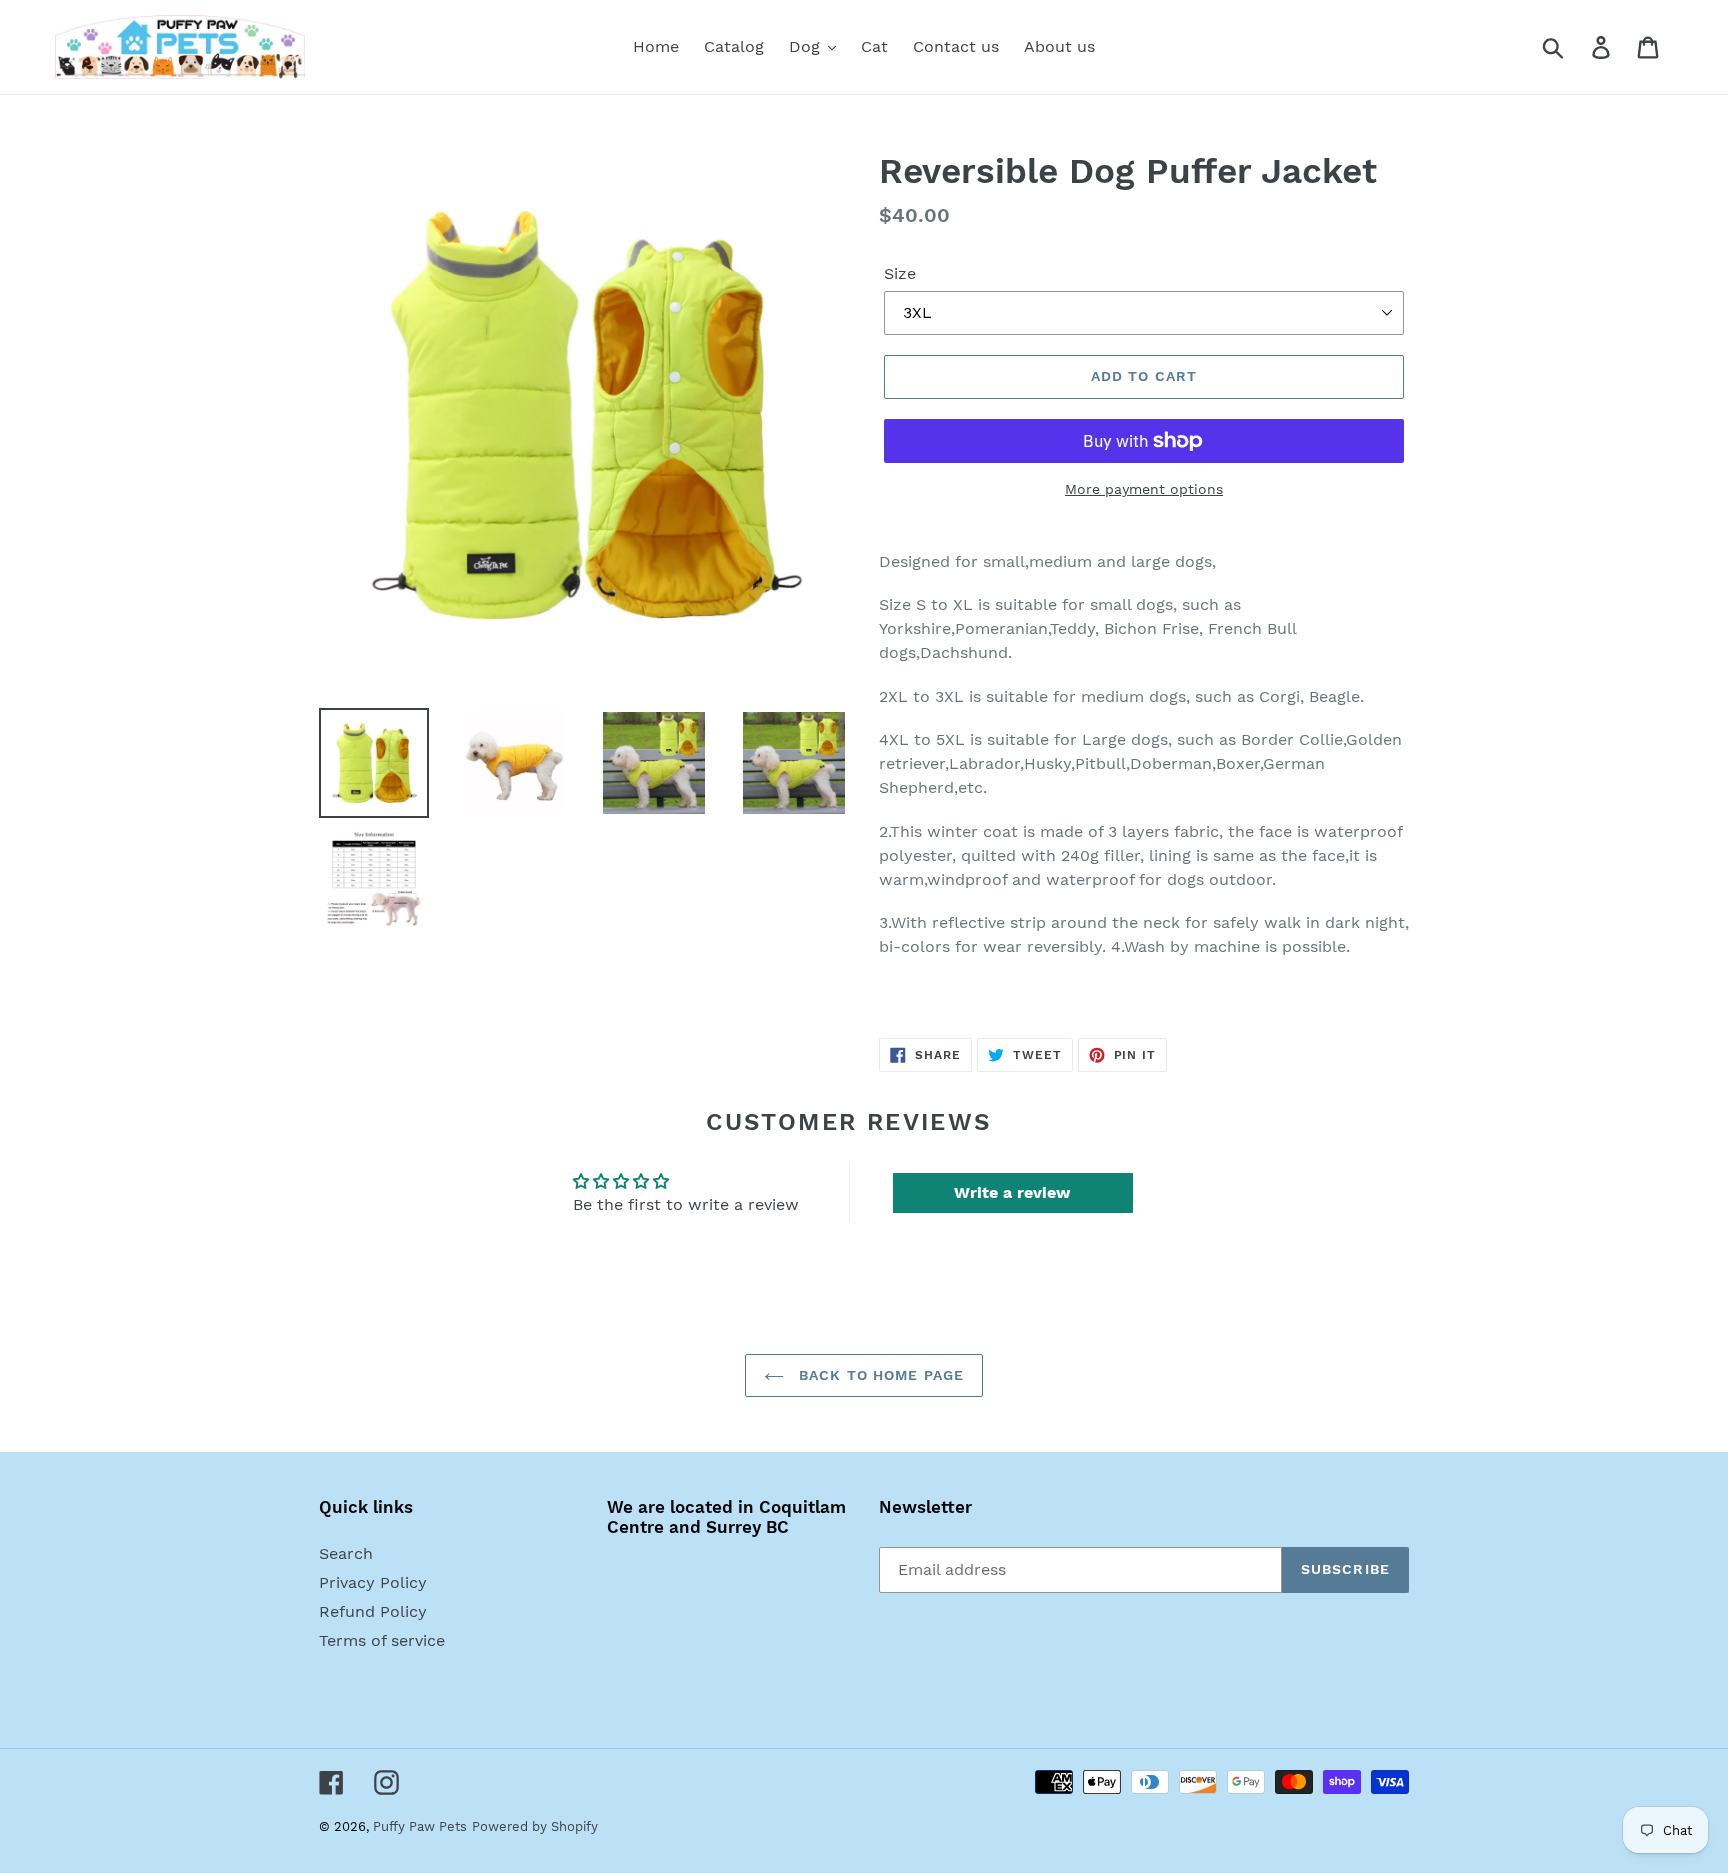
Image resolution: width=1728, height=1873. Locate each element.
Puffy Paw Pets (420, 1826)
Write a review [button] (1012, 1192)
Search (346, 1553)
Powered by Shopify (535, 1826)
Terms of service (382, 1640)
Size (900, 273)
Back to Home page (879, 1375)
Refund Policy (373, 1611)
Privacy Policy (373, 1582)
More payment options (1144, 489)
